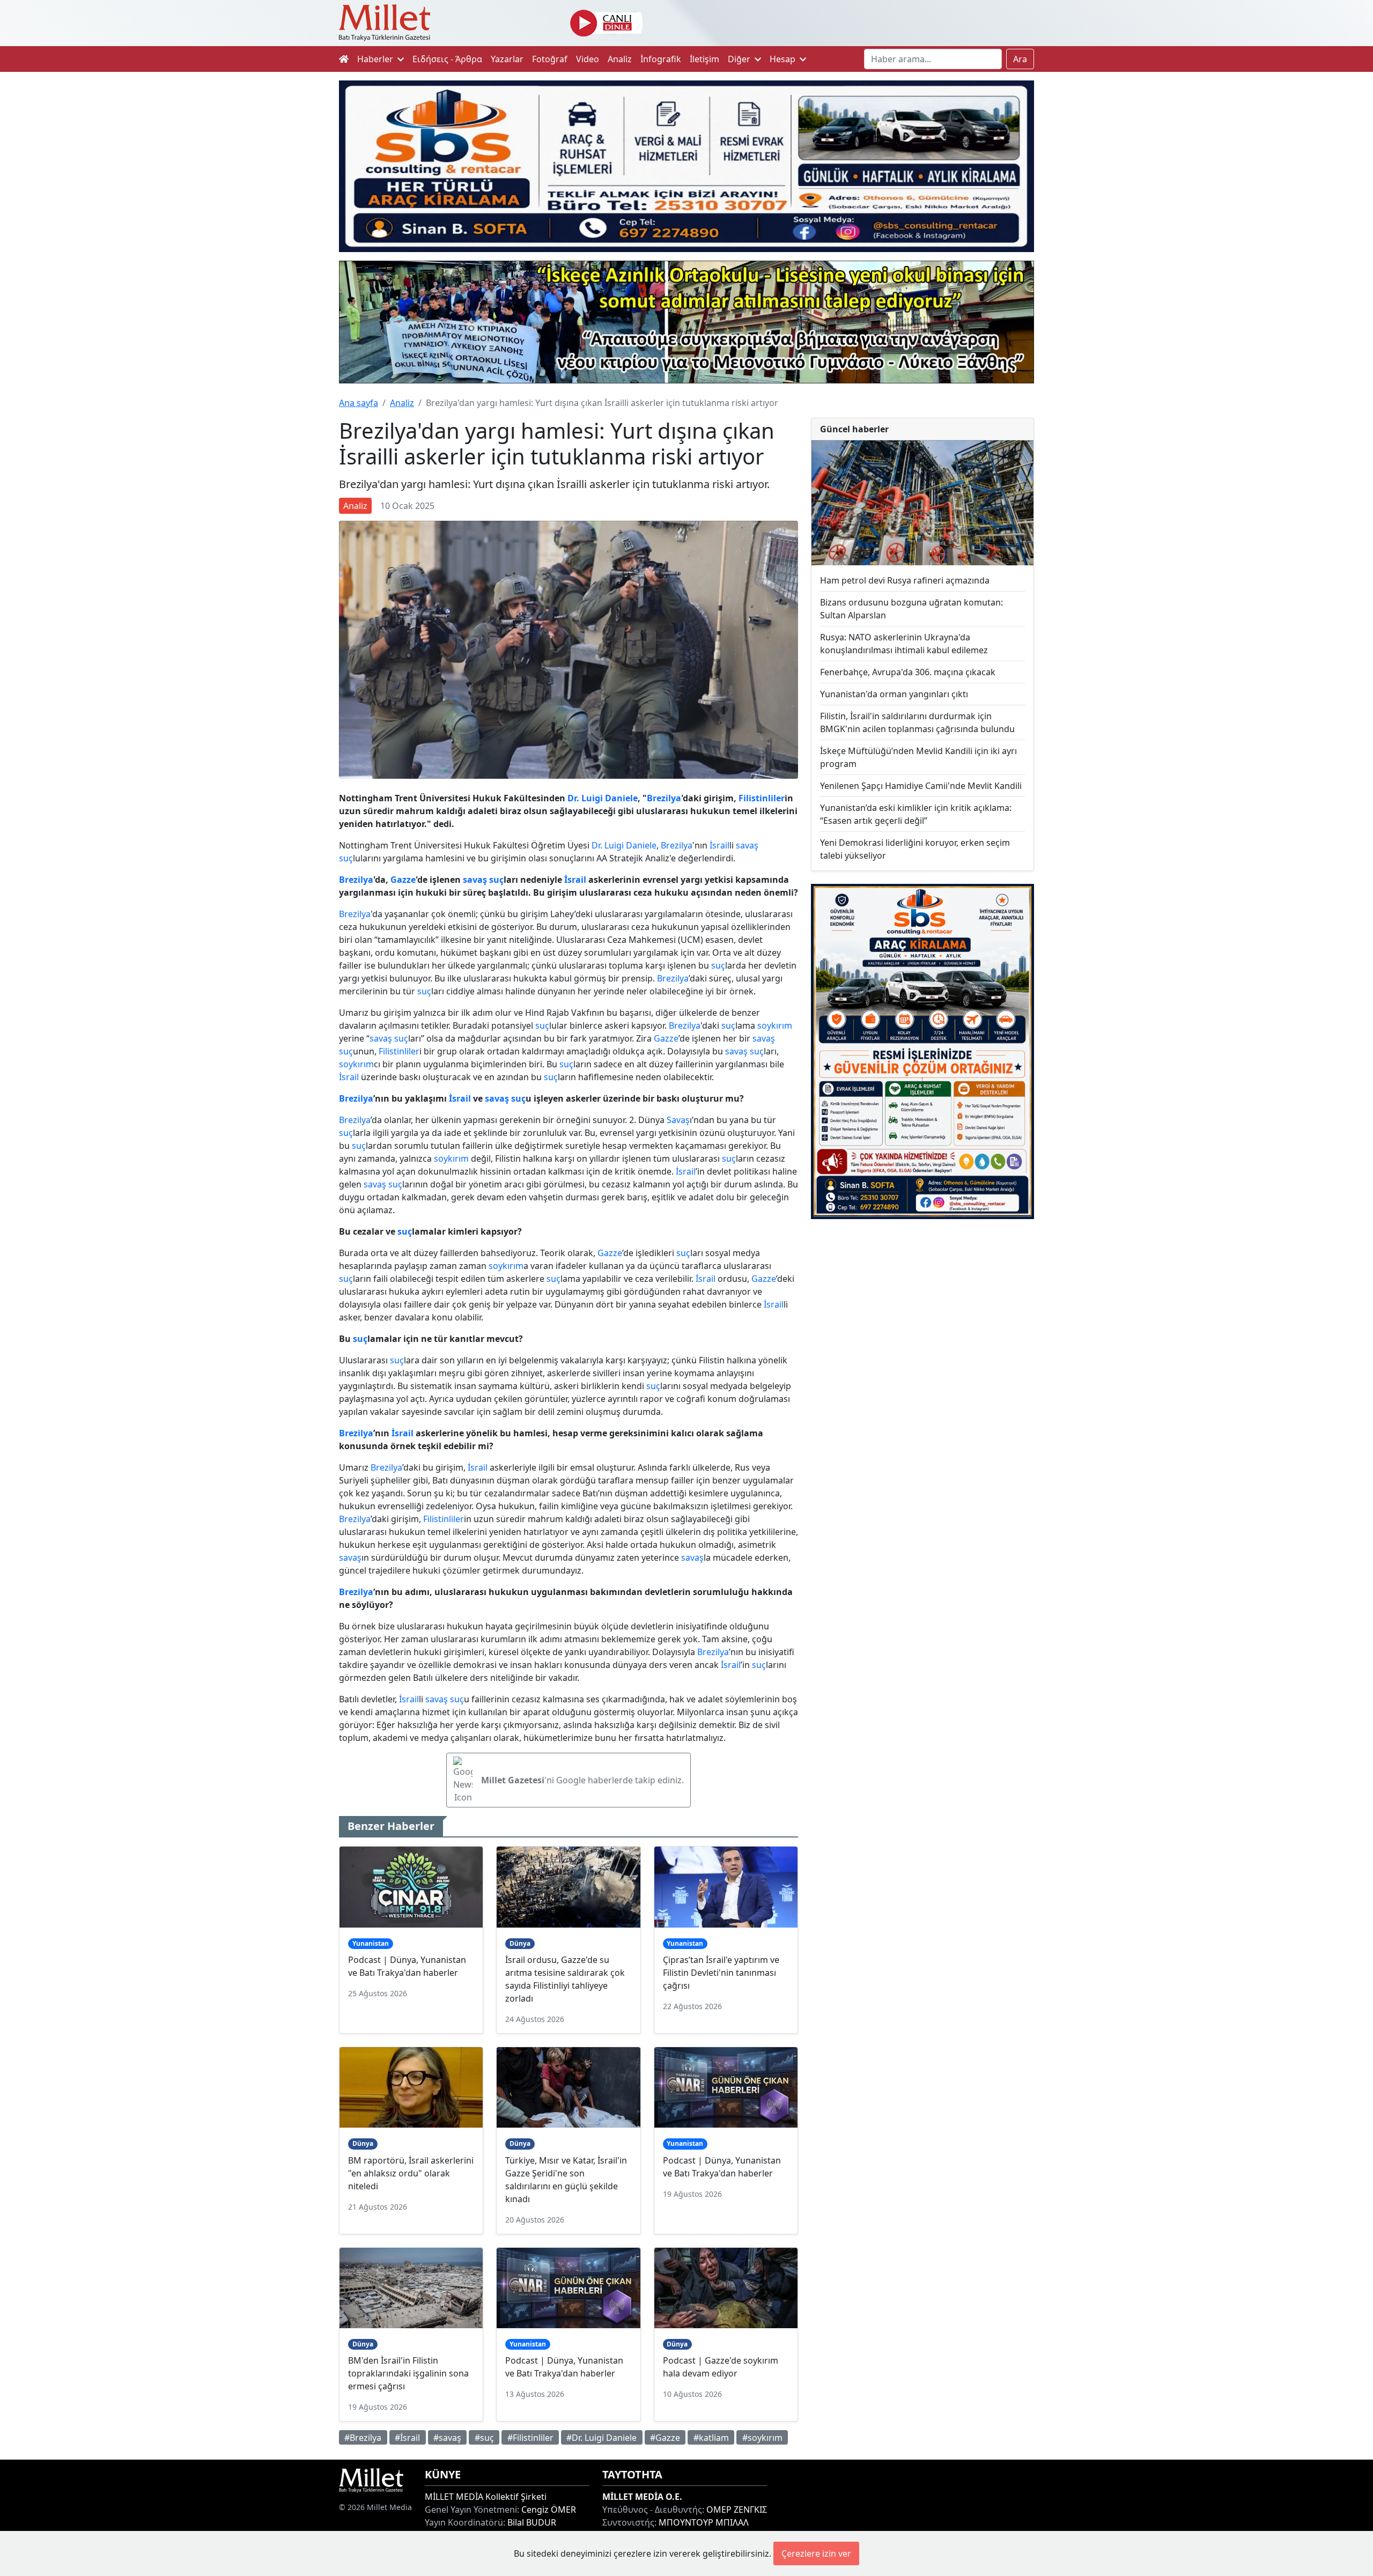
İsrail (719, 845)
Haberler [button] (376, 59)
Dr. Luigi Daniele (603, 798)
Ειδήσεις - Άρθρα (447, 59)
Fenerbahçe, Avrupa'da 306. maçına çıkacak (908, 672)
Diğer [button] (740, 59)
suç (346, 858)
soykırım (775, 1025)
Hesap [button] (784, 59)
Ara (1020, 59)
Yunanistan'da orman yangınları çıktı (894, 694)
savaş (747, 845)
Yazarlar (507, 59)
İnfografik (661, 59)
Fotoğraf (550, 59)
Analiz (620, 59)
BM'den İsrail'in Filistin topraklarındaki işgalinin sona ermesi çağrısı (408, 2373)
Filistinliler (762, 798)
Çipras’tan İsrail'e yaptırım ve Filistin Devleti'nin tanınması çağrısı (721, 1973)
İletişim (704, 59)
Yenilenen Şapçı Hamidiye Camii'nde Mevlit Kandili (921, 786)
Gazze (403, 880)
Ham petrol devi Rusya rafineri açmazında (905, 580)
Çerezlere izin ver (816, 2553)
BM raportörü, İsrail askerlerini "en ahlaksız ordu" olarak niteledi (411, 2173)
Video (588, 59)
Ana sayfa (359, 403)
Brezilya (664, 798)
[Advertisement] (922, 1316)
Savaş (678, 1120)
